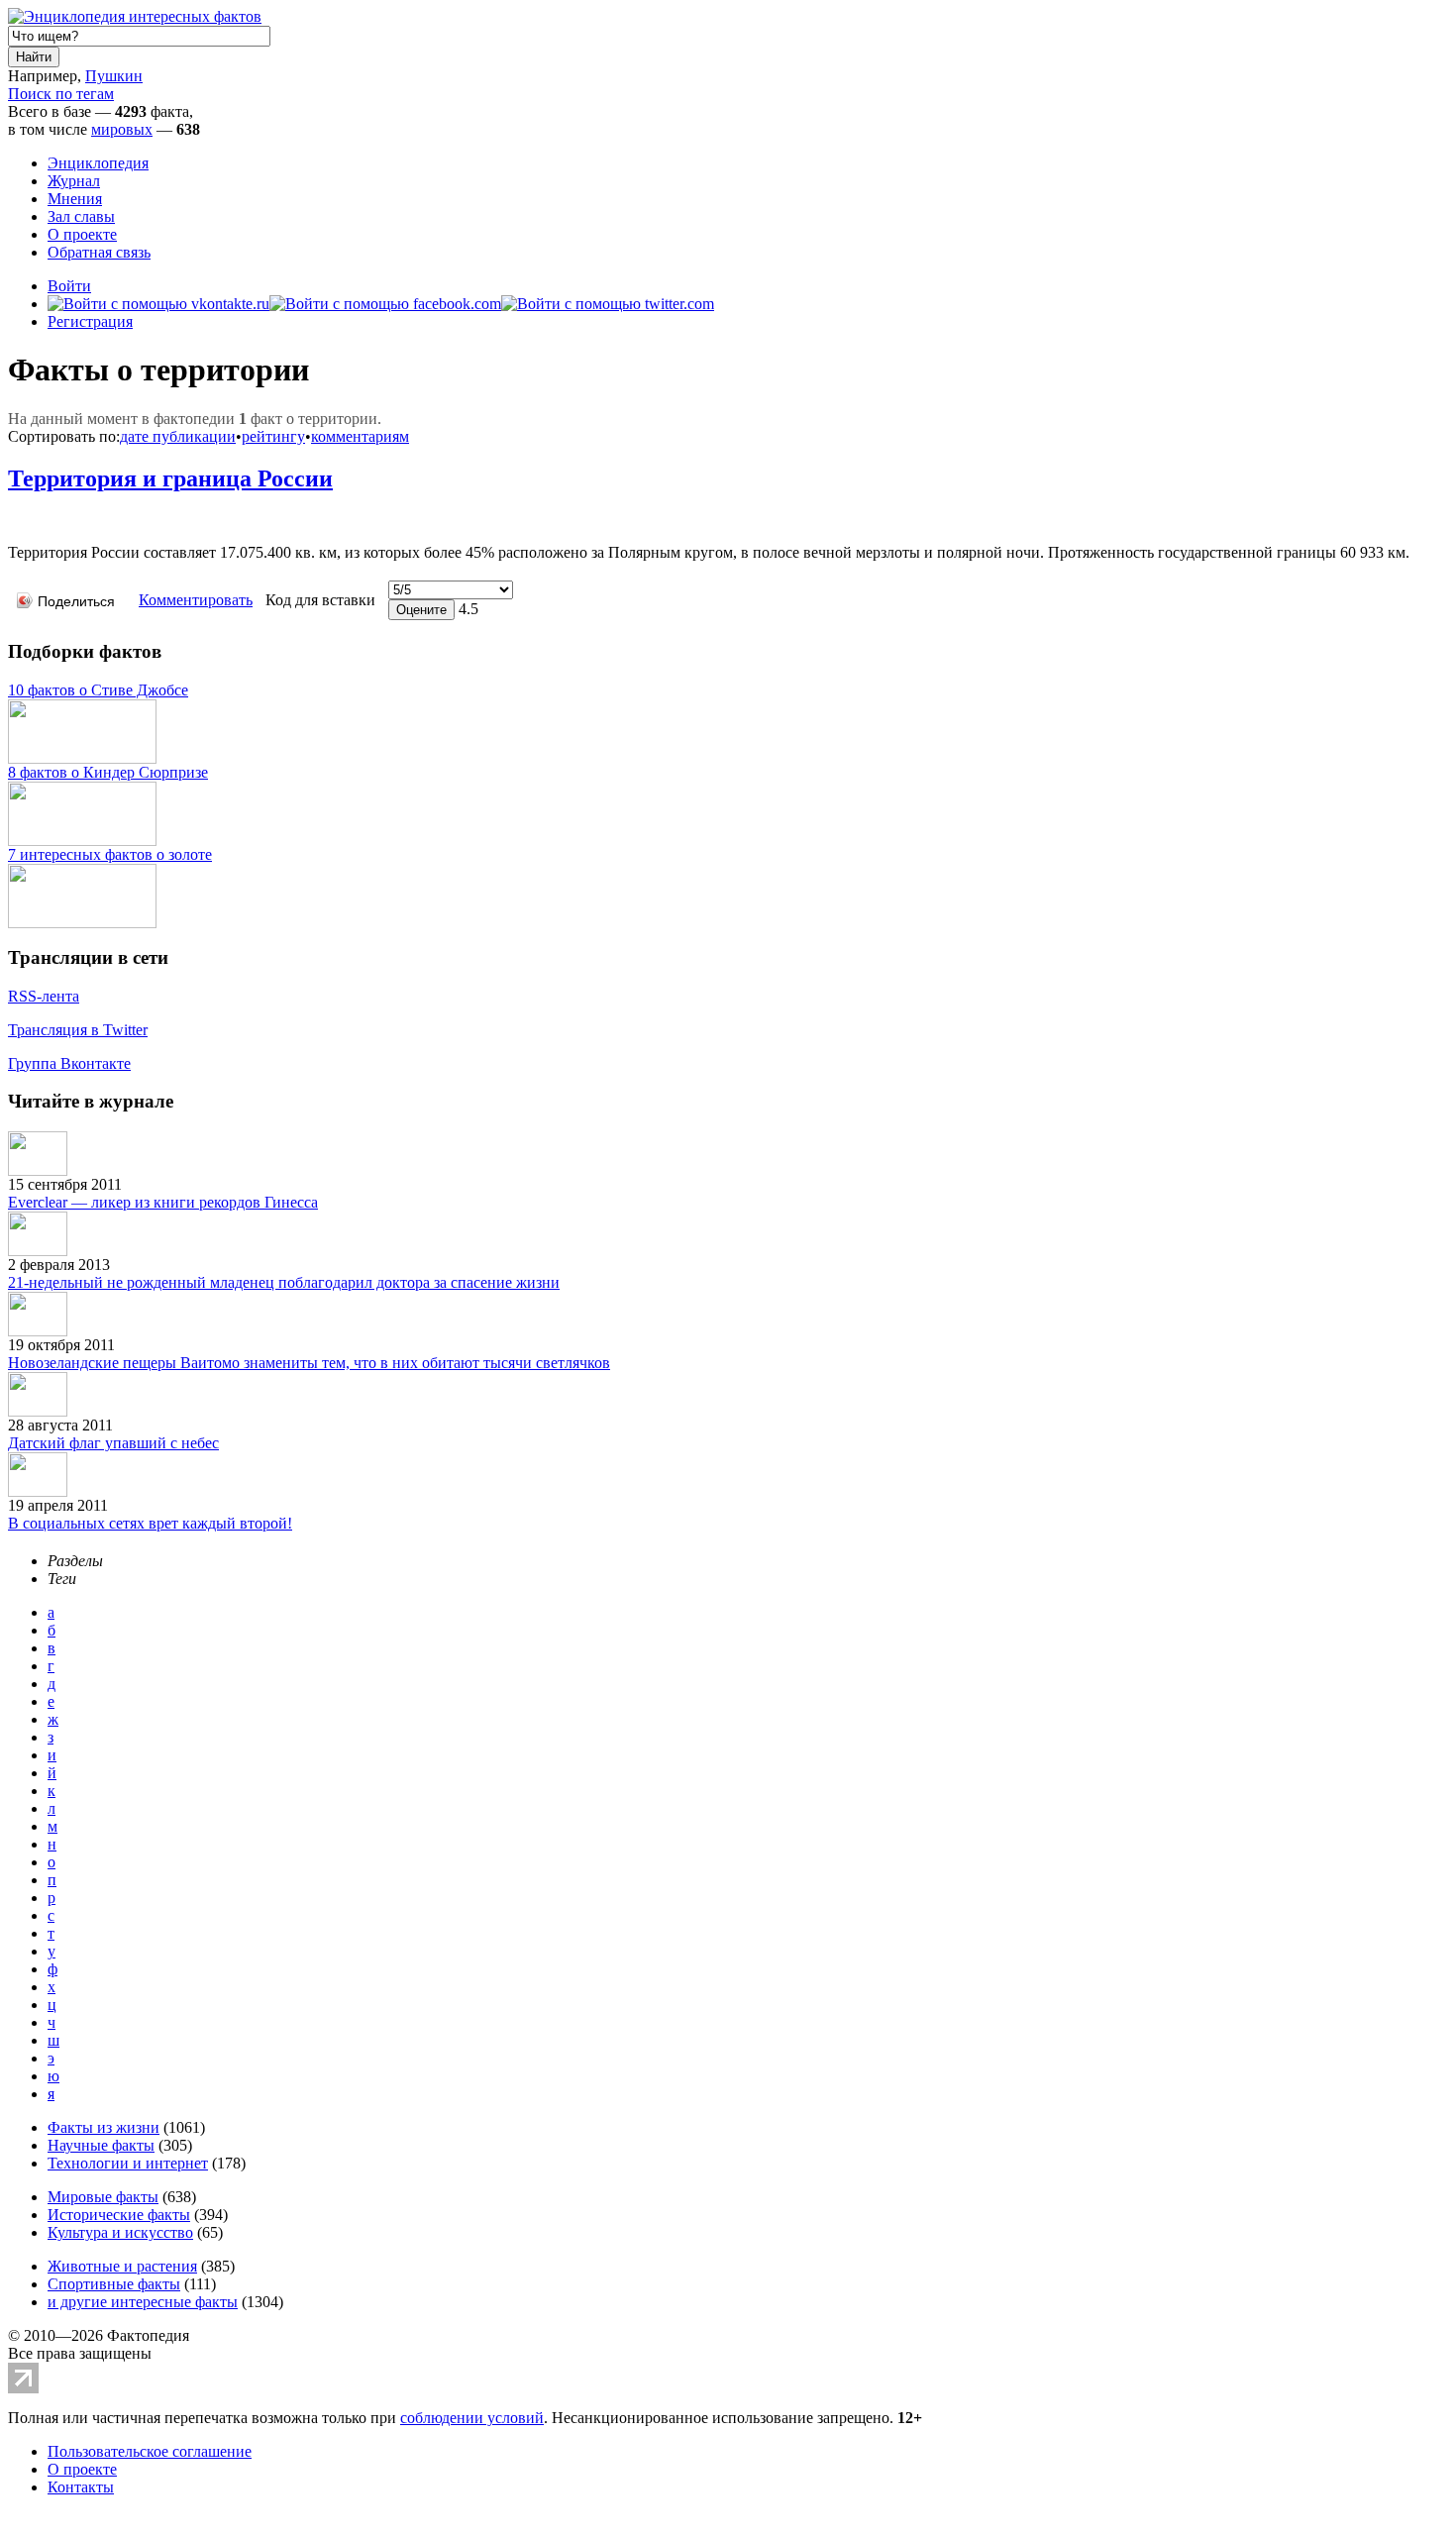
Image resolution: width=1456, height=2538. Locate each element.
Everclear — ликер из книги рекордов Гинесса (163, 1202)
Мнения (75, 199)
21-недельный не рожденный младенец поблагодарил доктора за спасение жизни (284, 1282)
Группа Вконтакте (69, 1063)
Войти (69, 286)
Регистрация (90, 321)
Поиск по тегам (61, 94)
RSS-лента (44, 996)
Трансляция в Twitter (78, 1030)
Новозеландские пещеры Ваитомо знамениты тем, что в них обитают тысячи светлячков (309, 1363)
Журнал (74, 181)
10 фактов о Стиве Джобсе (98, 690)
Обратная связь (99, 252)
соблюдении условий (472, 2418)
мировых (122, 129)
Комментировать (196, 600)
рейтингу (273, 436)
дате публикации (178, 436)
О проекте (82, 234)
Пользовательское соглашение (150, 2451)
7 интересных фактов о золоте (110, 854)
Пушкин (114, 76)
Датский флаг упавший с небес (113, 1443)
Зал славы (81, 216)
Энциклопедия (98, 163)
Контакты (81, 2487)
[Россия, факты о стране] (16, 523)
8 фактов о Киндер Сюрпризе (108, 772)
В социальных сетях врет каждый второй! (150, 1523)
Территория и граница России (170, 478)
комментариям (360, 436)
